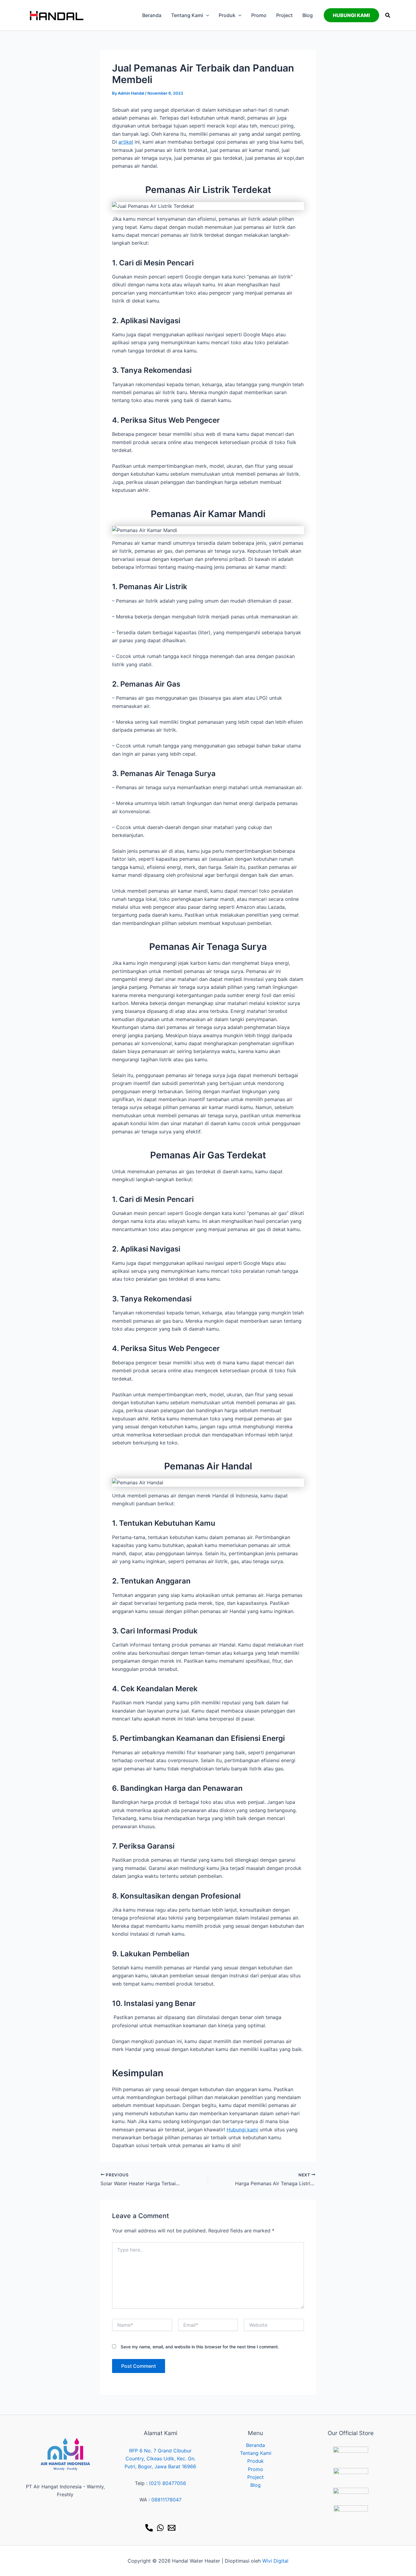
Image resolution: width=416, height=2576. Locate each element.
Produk (256, 2461)
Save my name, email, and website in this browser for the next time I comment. (200, 2347)
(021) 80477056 (167, 2483)
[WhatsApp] (160, 2528)
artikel (126, 142)
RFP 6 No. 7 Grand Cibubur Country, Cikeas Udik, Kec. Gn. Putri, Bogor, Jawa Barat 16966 (160, 2459)
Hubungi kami (242, 2130)
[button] (206, 15)
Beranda (256, 2445)
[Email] (172, 2528)
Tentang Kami (256, 2453)
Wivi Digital (275, 2561)
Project (256, 2477)
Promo (256, 2469)
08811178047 (166, 2500)
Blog (256, 2485)
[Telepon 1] (149, 2528)
